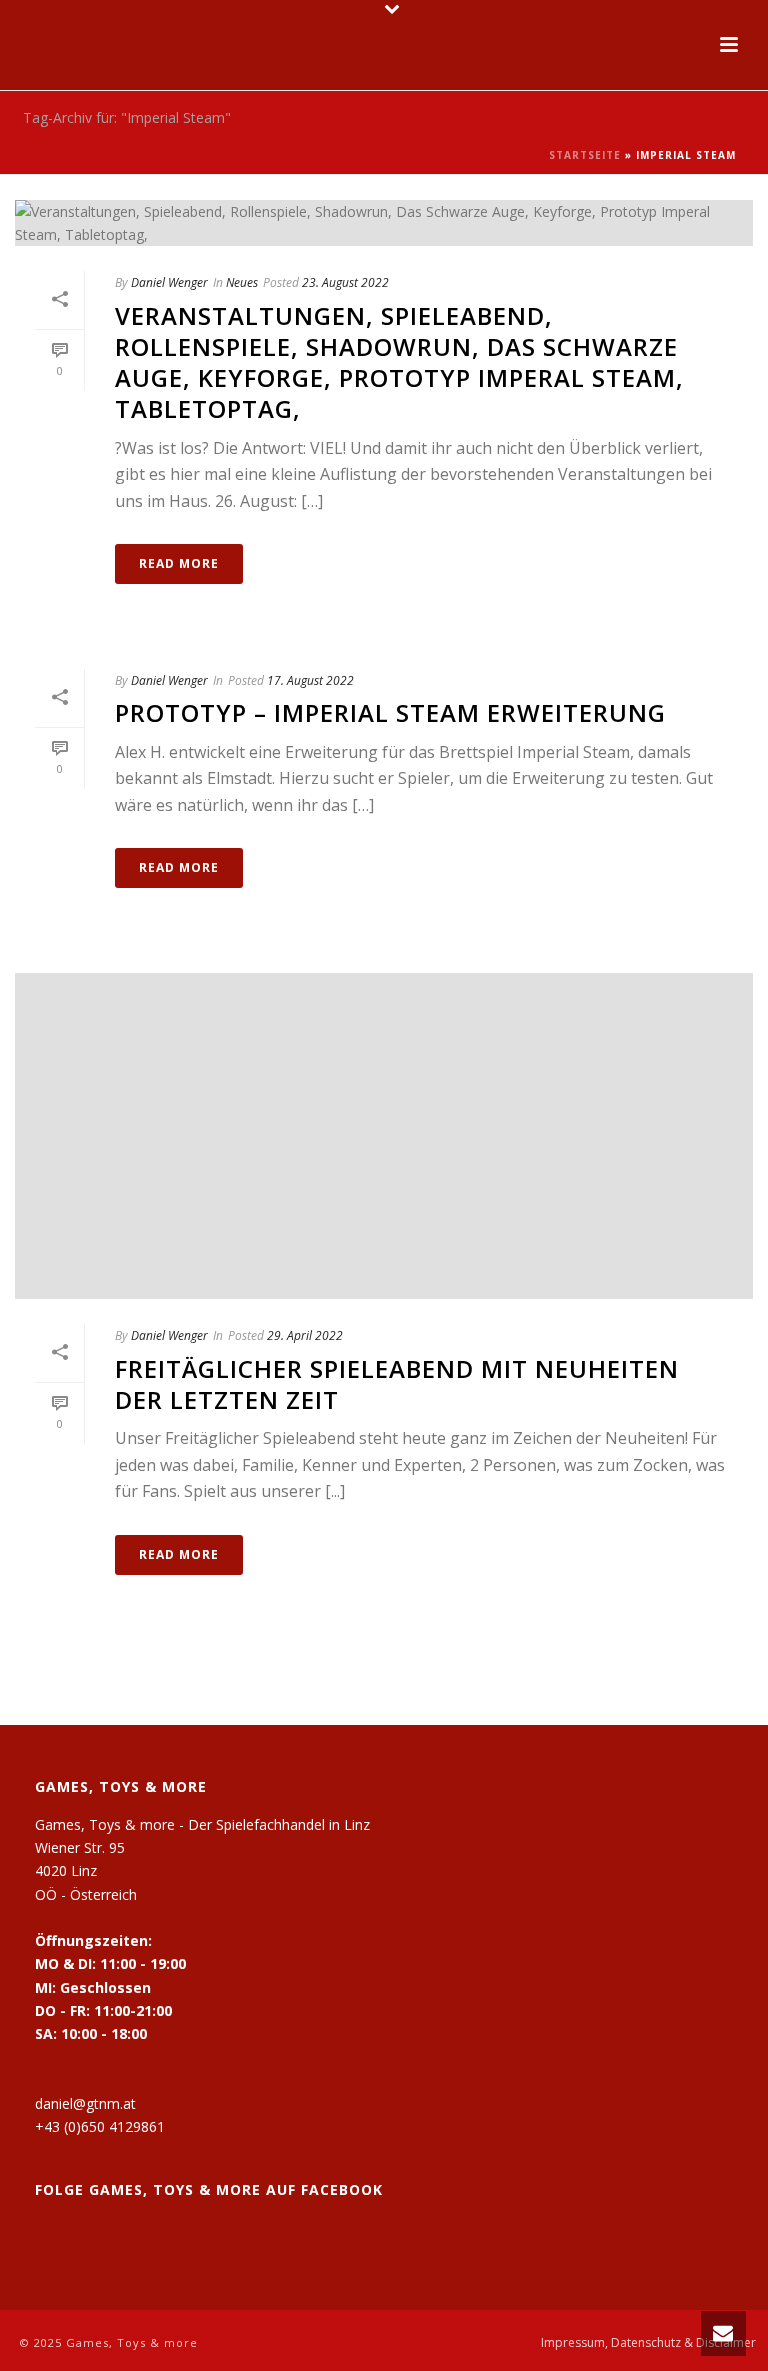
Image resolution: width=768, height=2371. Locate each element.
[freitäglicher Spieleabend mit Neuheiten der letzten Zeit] (384, 1136)
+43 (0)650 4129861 (100, 2126)
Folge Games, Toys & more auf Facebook (209, 2189)
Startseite (585, 155)
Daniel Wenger (169, 282)
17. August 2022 (310, 680)
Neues (242, 282)
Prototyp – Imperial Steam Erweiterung (390, 712)
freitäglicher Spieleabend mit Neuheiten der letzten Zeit (397, 1384)
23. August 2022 (345, 282)
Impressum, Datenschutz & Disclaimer (648, 2343)
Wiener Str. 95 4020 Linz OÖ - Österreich (86, 1870)
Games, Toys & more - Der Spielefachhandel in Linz (202, 1824)
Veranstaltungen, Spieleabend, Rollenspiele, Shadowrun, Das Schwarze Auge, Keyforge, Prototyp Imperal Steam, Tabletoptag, (399, 362)
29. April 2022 (305, 1335)
